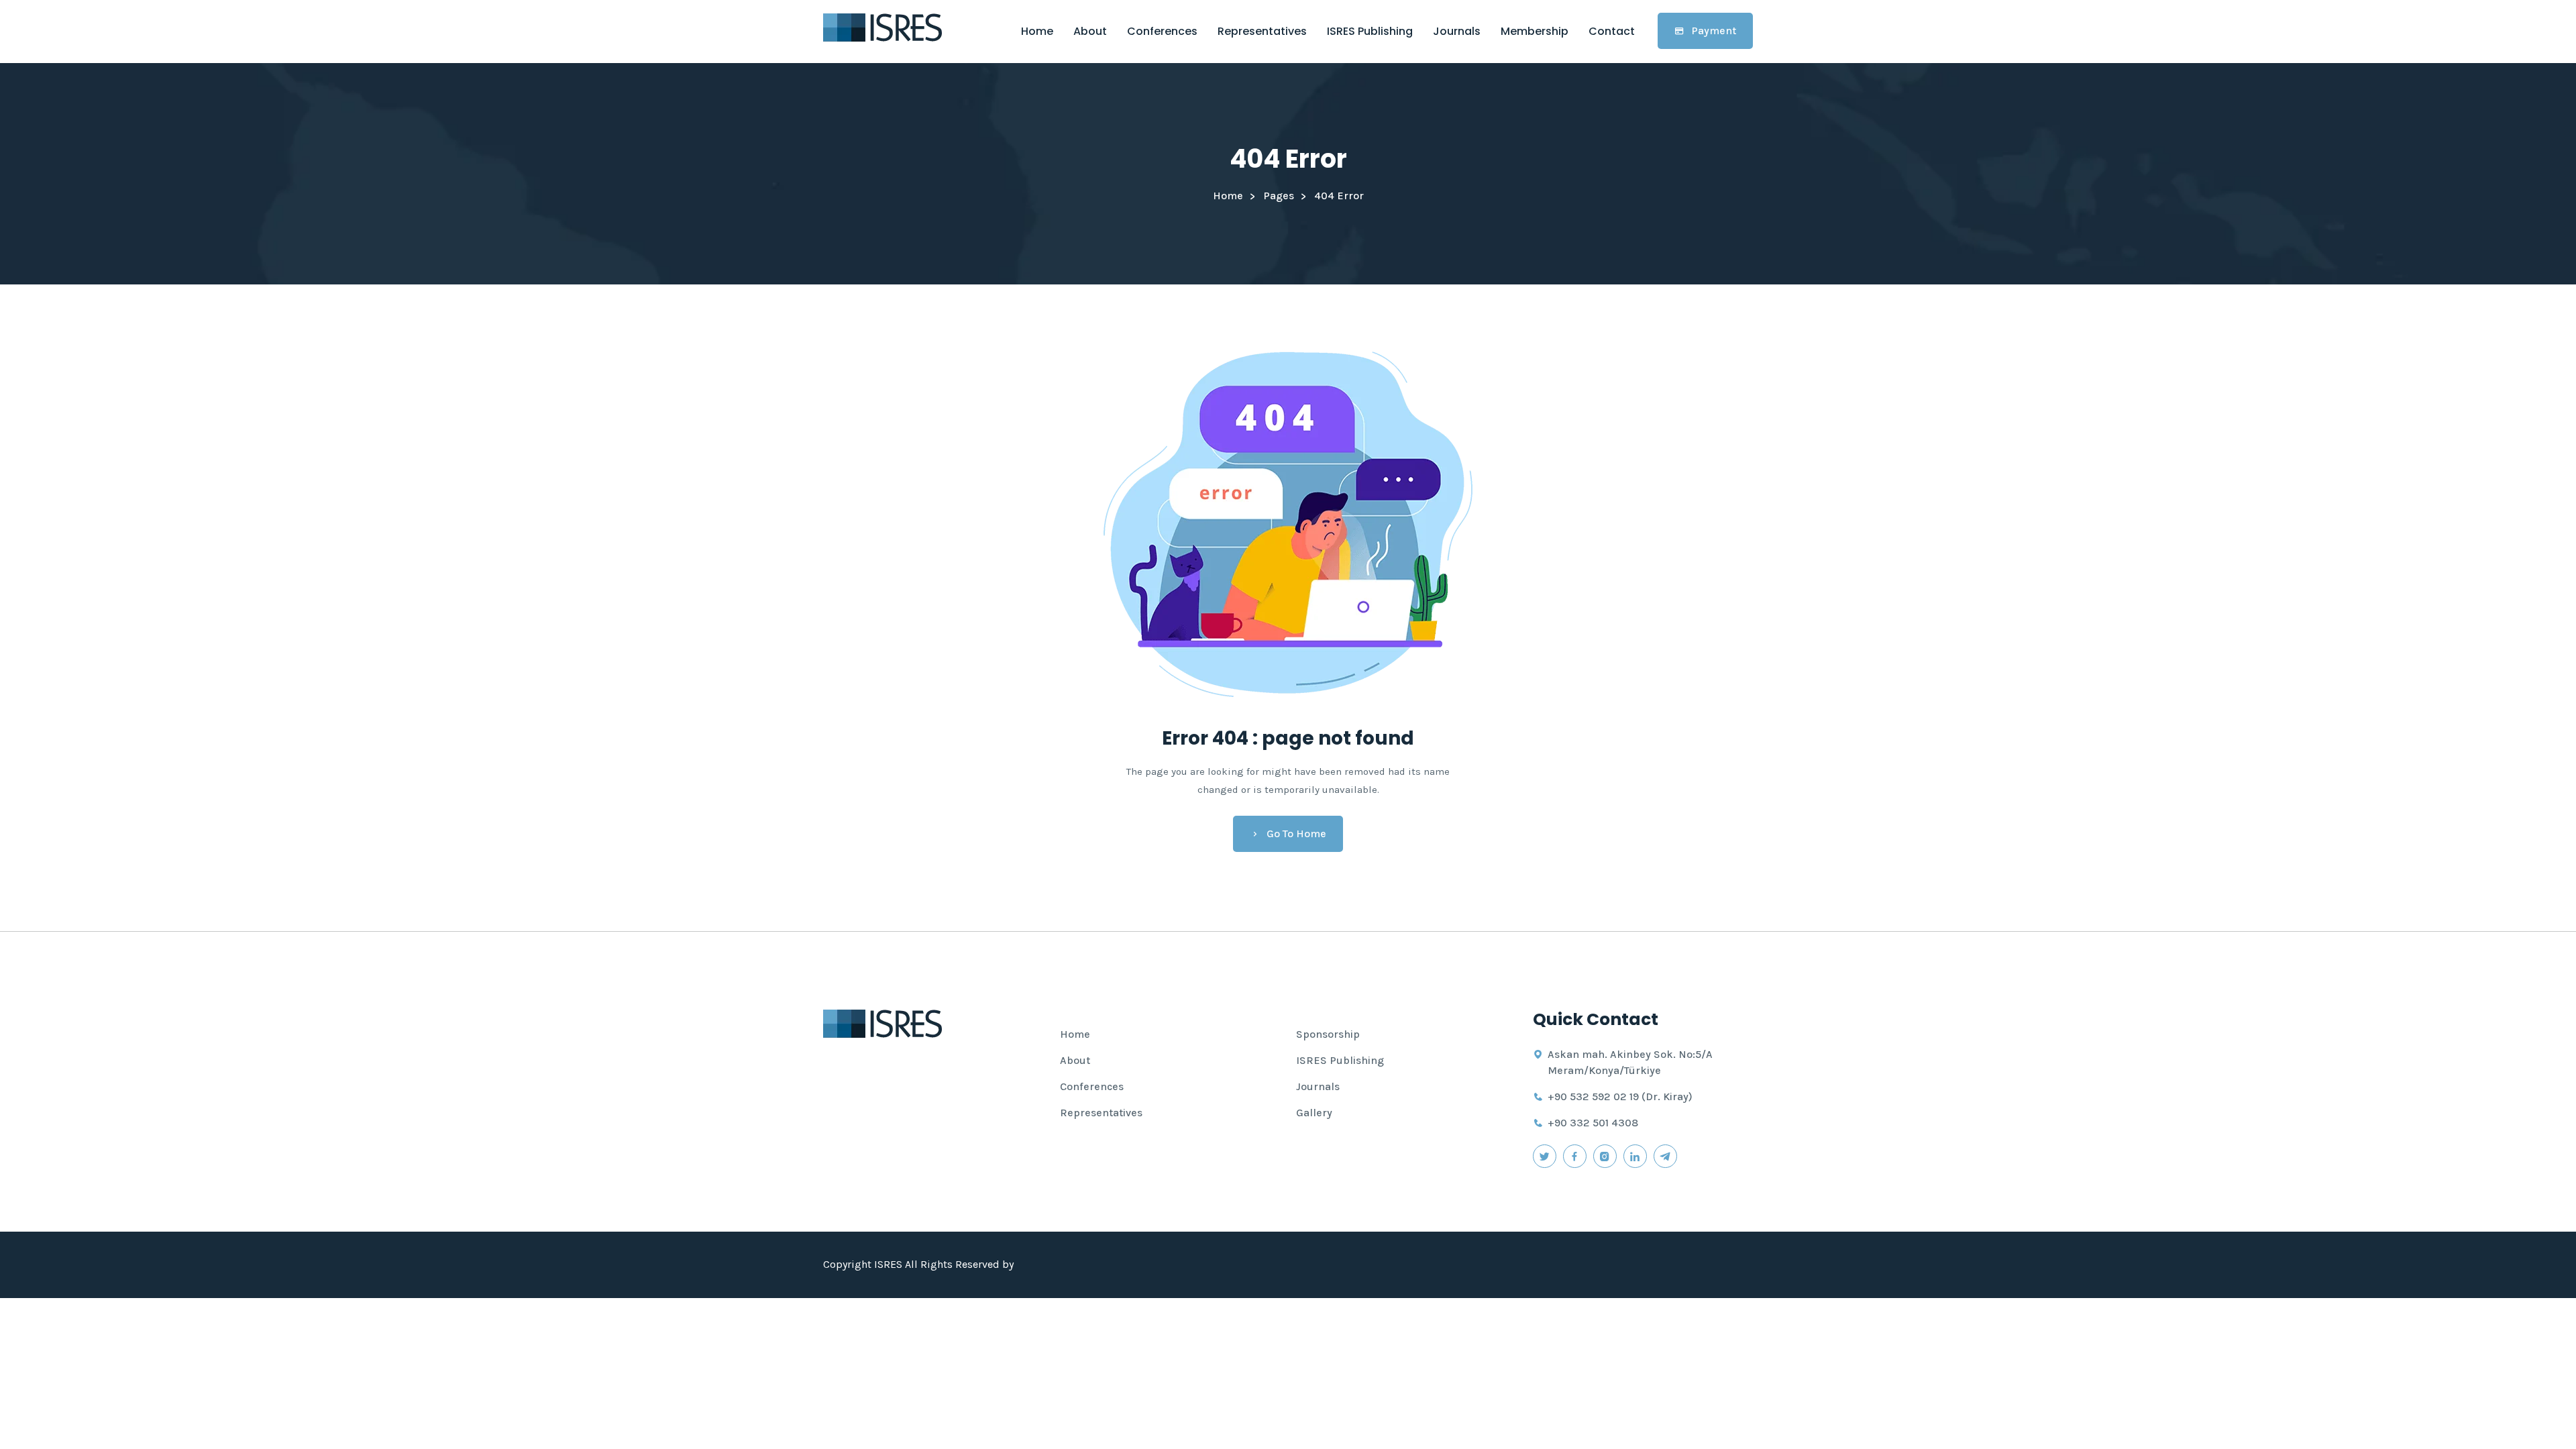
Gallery (1314, 1113)
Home (1037, 31)
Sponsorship (1328, 1034)
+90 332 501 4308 (1593, 1123)
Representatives (1262, 31)
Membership (1535, 31)
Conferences (1162, 31)
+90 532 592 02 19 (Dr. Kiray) (1620, 1096)
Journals (1457, 31)
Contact (1612, 31)
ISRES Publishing (1370, 31)
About (1090, 31)
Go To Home (1296, 834)
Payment (1714, 31)
